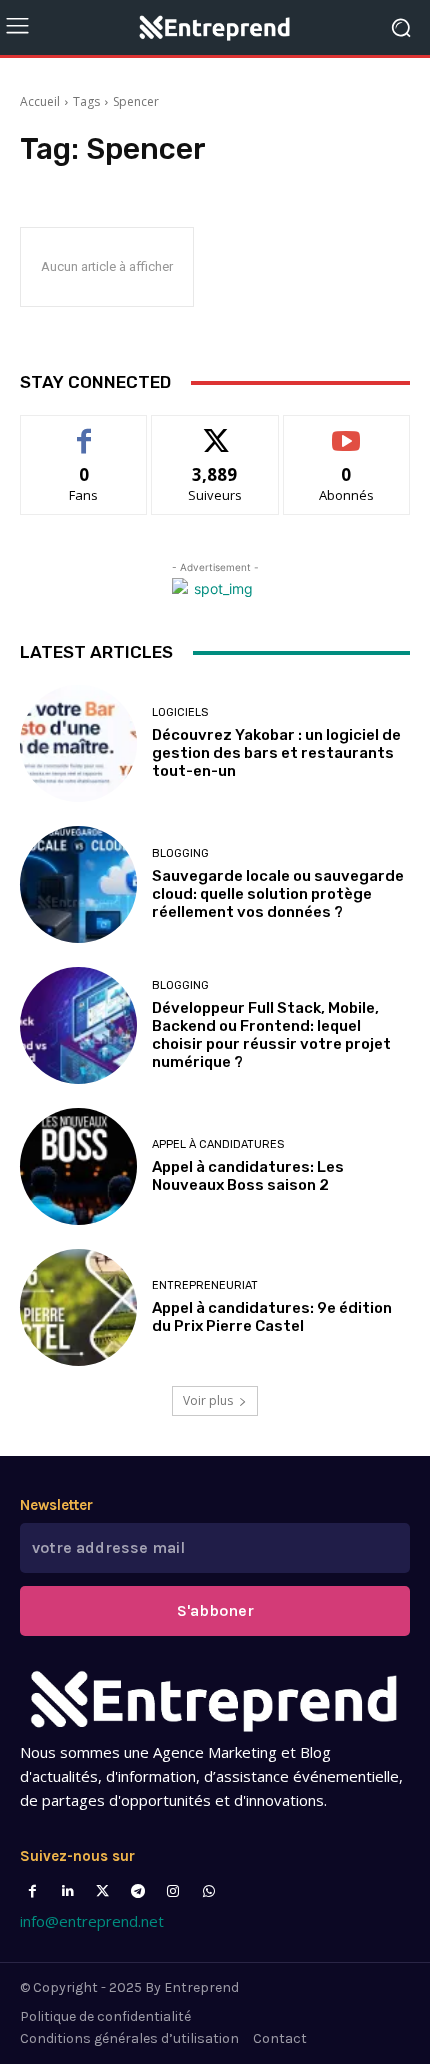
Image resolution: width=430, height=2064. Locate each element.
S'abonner (347, 430)
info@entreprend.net (92, 1921)
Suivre (215, 430)
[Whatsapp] (208, 1891)
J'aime (84, 430)
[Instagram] (173, 1891)
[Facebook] (32, 1891)
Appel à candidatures (218, 1144)
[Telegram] (138, 1891)
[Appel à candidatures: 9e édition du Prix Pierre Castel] (78, 1307)
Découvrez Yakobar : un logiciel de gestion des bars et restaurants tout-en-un (276, 753)
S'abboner (215, 1610)
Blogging (180, 853)
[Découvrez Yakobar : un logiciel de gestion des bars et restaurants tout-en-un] (78, 743)
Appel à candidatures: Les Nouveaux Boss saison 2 (248, 1176)
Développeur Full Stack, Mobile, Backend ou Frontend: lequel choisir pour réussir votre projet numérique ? (271, 1035)
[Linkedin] (67, 1891)
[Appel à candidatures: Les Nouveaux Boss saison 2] (78, 1166)
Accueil (40, 101)
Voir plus (208, 1400)
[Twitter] (102, 1891)
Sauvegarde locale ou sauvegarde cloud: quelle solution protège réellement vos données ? (278, 894)
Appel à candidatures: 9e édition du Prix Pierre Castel (272, 1317)
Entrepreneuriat (205, 1285)
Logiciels (180, 712)
